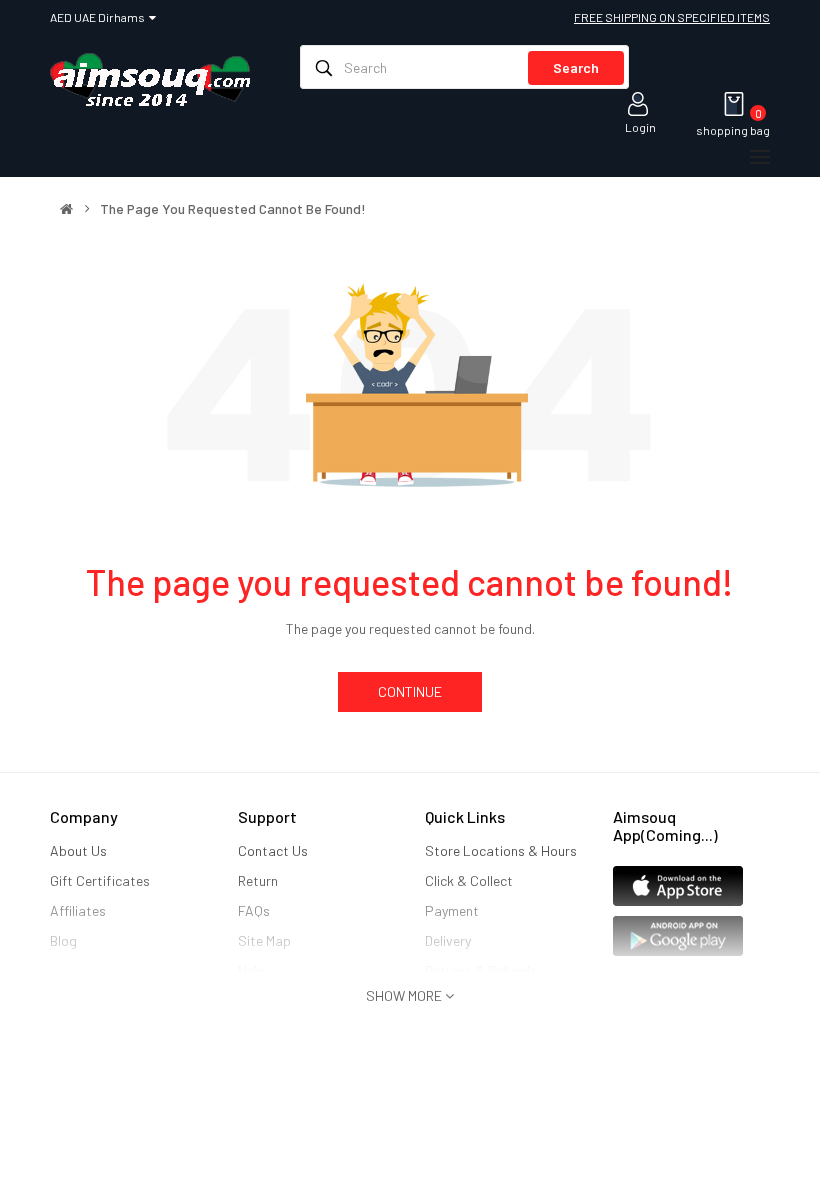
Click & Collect (469, 880)
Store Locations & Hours (501, 850)
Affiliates (78, 910)
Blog (63, 940)
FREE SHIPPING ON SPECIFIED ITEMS (672, 17)
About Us (78, 850)
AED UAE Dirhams (99, 17)
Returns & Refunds (481, 970)
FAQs (254, 910)
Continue (410, 691)
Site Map (264, 940)
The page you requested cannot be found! (233, 209)
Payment (452, 910)
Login (640, 126)
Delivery (448, 940)
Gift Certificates (100, 880)
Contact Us (273, 850)
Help (251, 970)
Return (258, 880)
